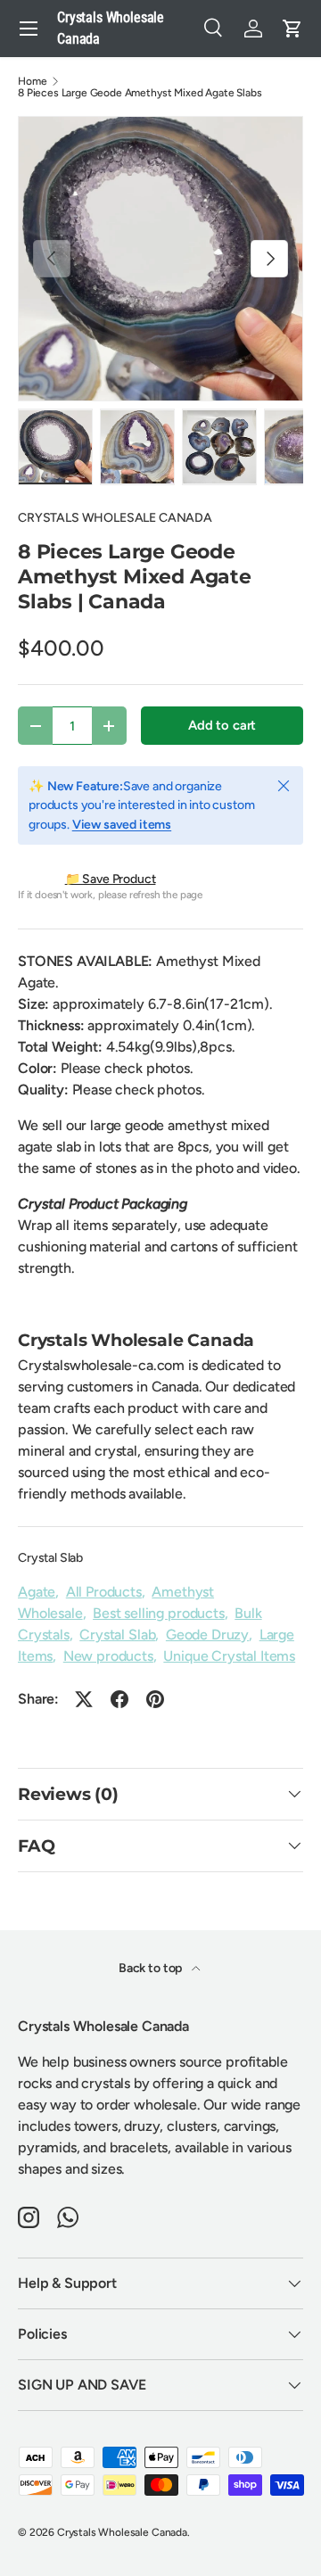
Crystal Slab (50, 1558)
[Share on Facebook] (119, 1699)
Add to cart (222, 725)
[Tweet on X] (84, 1699)
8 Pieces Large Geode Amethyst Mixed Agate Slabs (140, 93)
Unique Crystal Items (229, 1656)
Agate (37, 1592)
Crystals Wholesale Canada (122, 2532)
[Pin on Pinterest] (155, 1699)
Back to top (152, 1968)
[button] (292, 29)
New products (108, 1656)
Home (32, 81)
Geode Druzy (207, 1635)
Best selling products (159, 1613)
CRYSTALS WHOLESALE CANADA (115, 518)
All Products (104, 1592)
